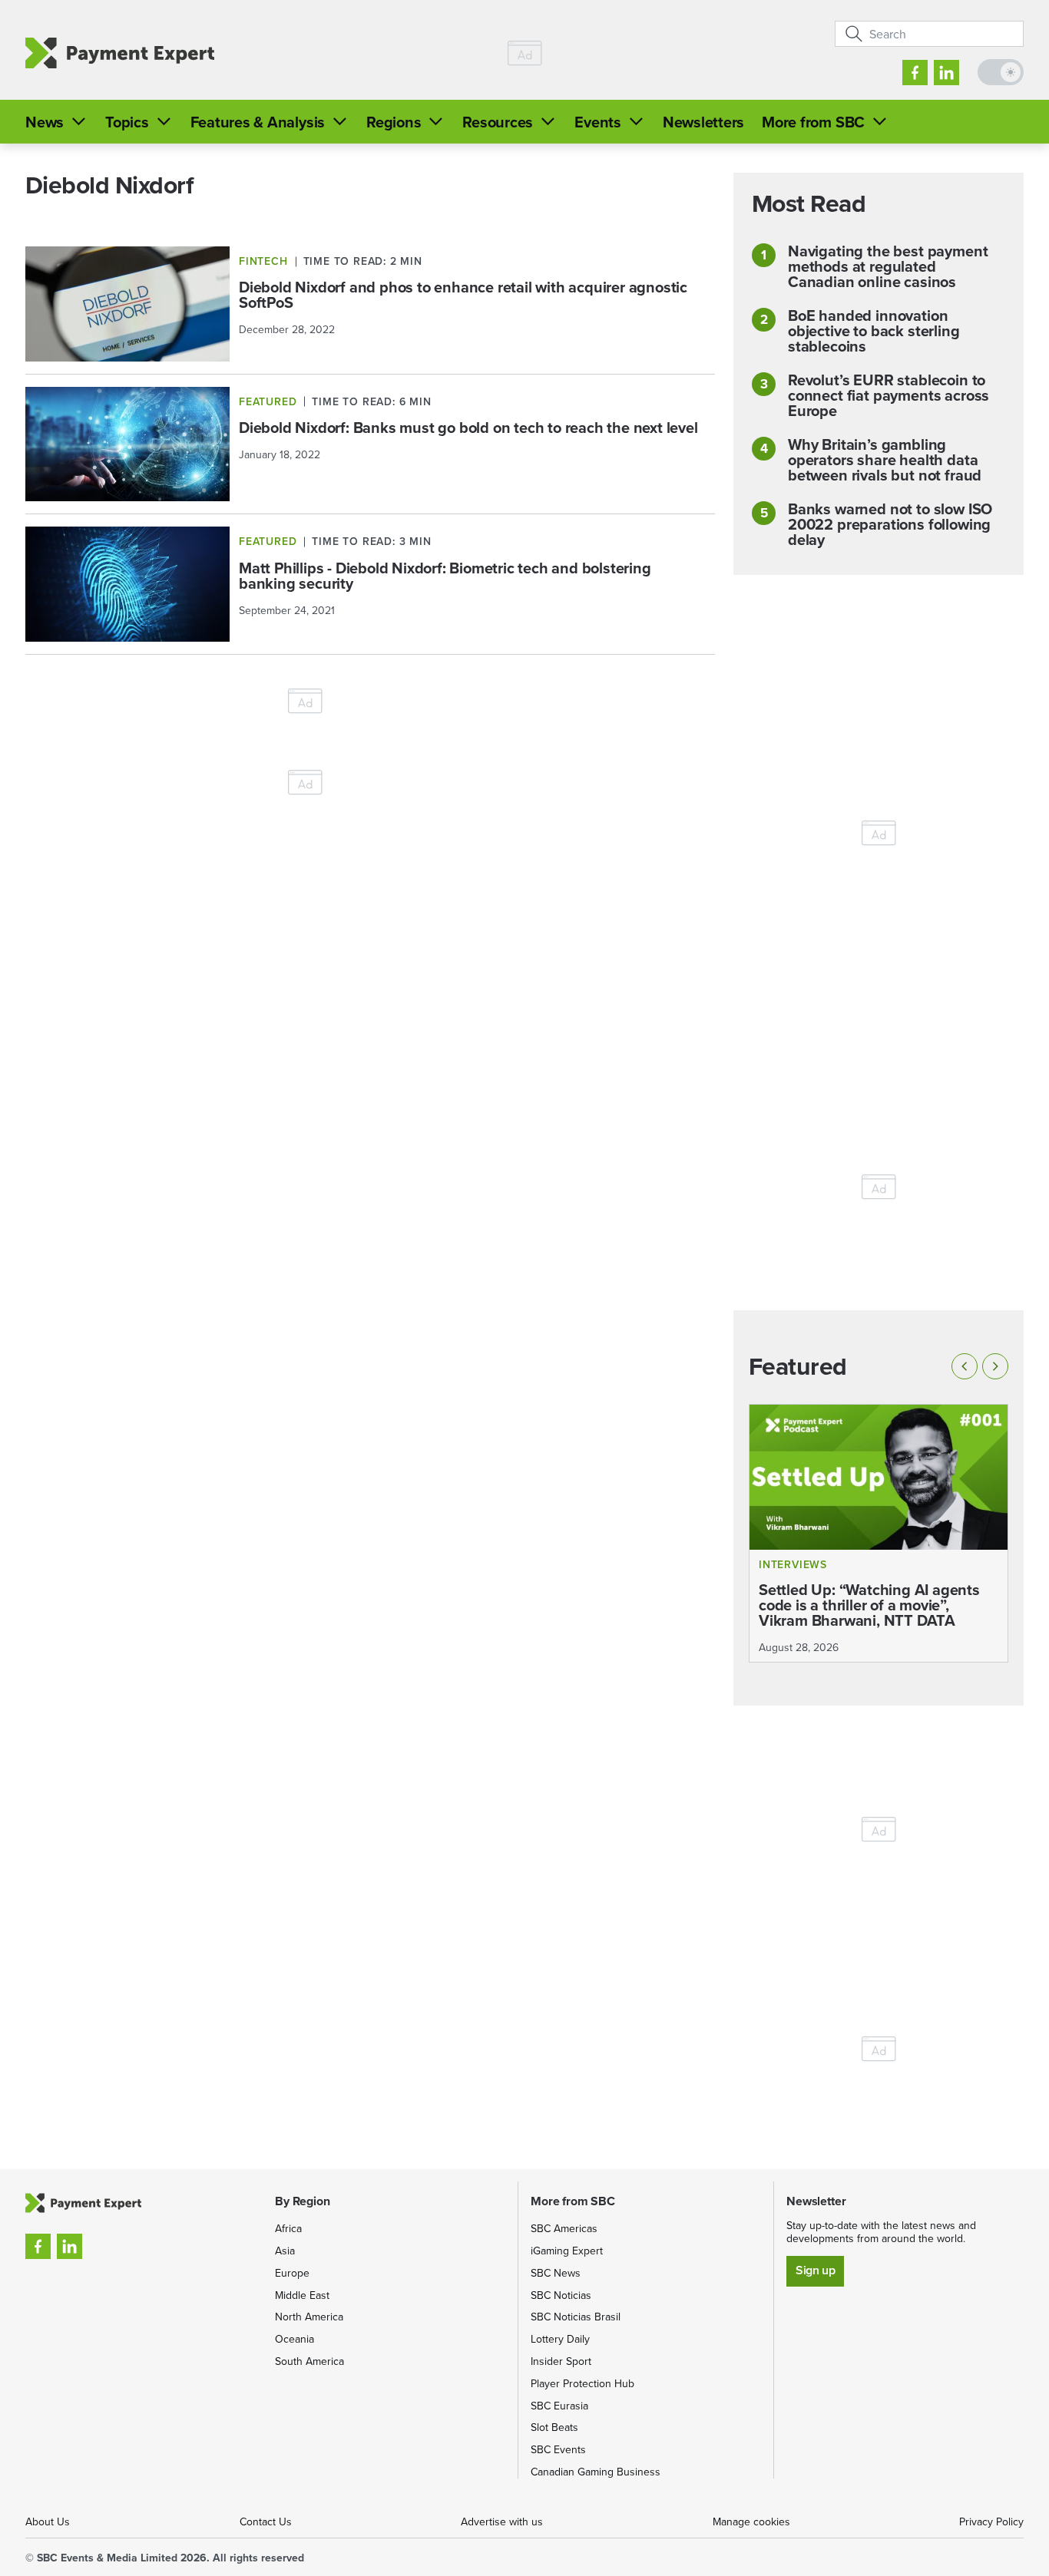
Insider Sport (561, 2361)
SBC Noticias (561, 2295)
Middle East (302, 2295)
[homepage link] (120, 53)
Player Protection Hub (582, 2383)
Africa (288, 2228)
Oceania (295, 2339)
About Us (48, 2522)
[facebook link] (915, 73)
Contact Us (266, 2522)
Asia (285, 2251)
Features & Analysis (258, 122)
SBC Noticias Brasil (576, 2317)
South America (309, 2361)
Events (598, 122)
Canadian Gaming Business (596, 2472)
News (45, 122)
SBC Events (558, 2449)
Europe (292, 2273)
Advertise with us (502, 2522)
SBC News (556, 2273)
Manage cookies (751, 2522)
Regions (394, 122)
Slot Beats (554, 2427)
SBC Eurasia (559, 2406)
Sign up (815, 2270)
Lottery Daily (560, 2339)
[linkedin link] (946, 73)
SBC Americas (564, 2228)
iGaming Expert (567, 2251)
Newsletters (703, 122)
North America (309, 2317)
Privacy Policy (991, 2522)
